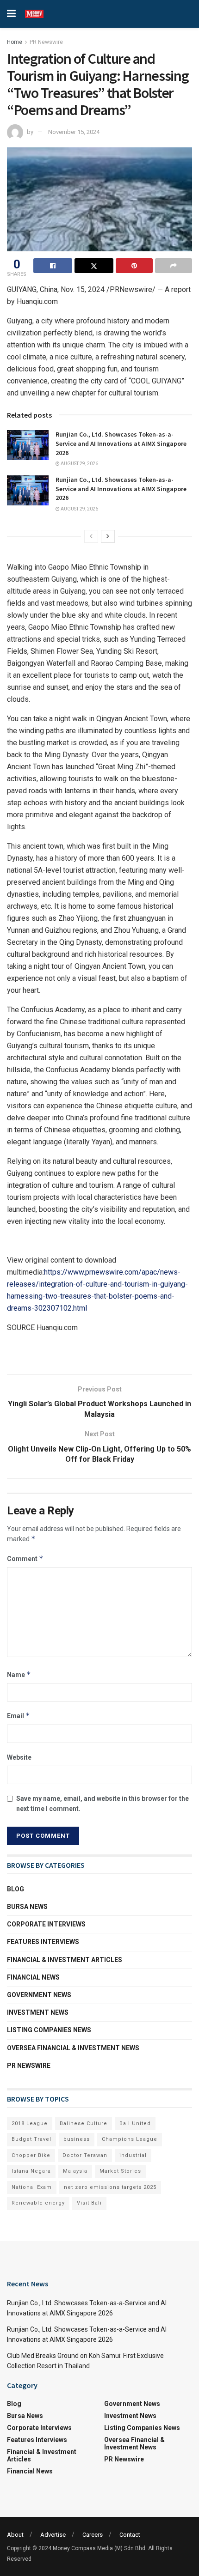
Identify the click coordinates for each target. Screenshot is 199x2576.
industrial (133, 2155)
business (77, 2139)
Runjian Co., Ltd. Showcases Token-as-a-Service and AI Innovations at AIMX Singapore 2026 (121, 443)
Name (19, 1674)
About (15, 2535)
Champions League (130, 2139)
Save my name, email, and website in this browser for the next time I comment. (103, 1804)
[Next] (108, 536)
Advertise (53, 2535)
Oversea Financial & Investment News (73, 2048)
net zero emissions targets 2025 (110, 2187)
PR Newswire (46, 42)
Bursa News (27, 1907)
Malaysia (75, 2171)
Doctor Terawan (85, 2155)
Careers (93, 2535)
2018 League (30, 2123)
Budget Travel (31, 2139)
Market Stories (120, 2171)
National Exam (32, 2187)
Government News (39, 1995)
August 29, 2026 (79, 464)
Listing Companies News (49, 2030)
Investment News (38, 2012)
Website (19, 1757)
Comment (25, 1558)
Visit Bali (89, 2203)
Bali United (135, 2123)
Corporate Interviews (46, 1924)
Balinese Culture (84, 2123)
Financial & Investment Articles (65, 1960)
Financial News (33, 1977)
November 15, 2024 (74, 132)
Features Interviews (43, 1942)
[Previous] (91, 536)
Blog (16, 1889)
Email (19, 1716)
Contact (130, 2535)
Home (15, 42)
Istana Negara (31, 2171)
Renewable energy (38, 2203)
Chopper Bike (31, 2155)
